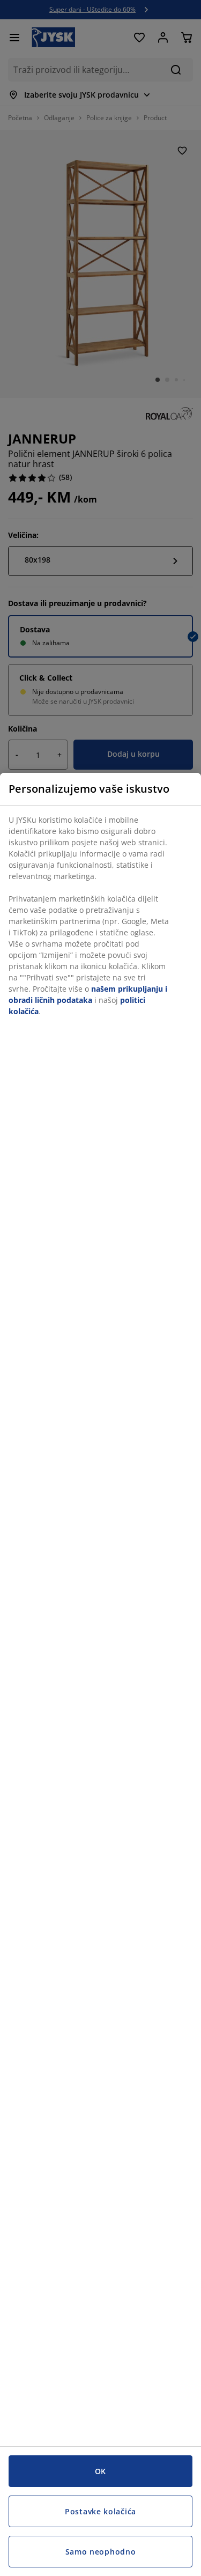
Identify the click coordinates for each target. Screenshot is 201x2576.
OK (100, 2471)
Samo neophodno (101, 2552)
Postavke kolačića (100, 2511)
